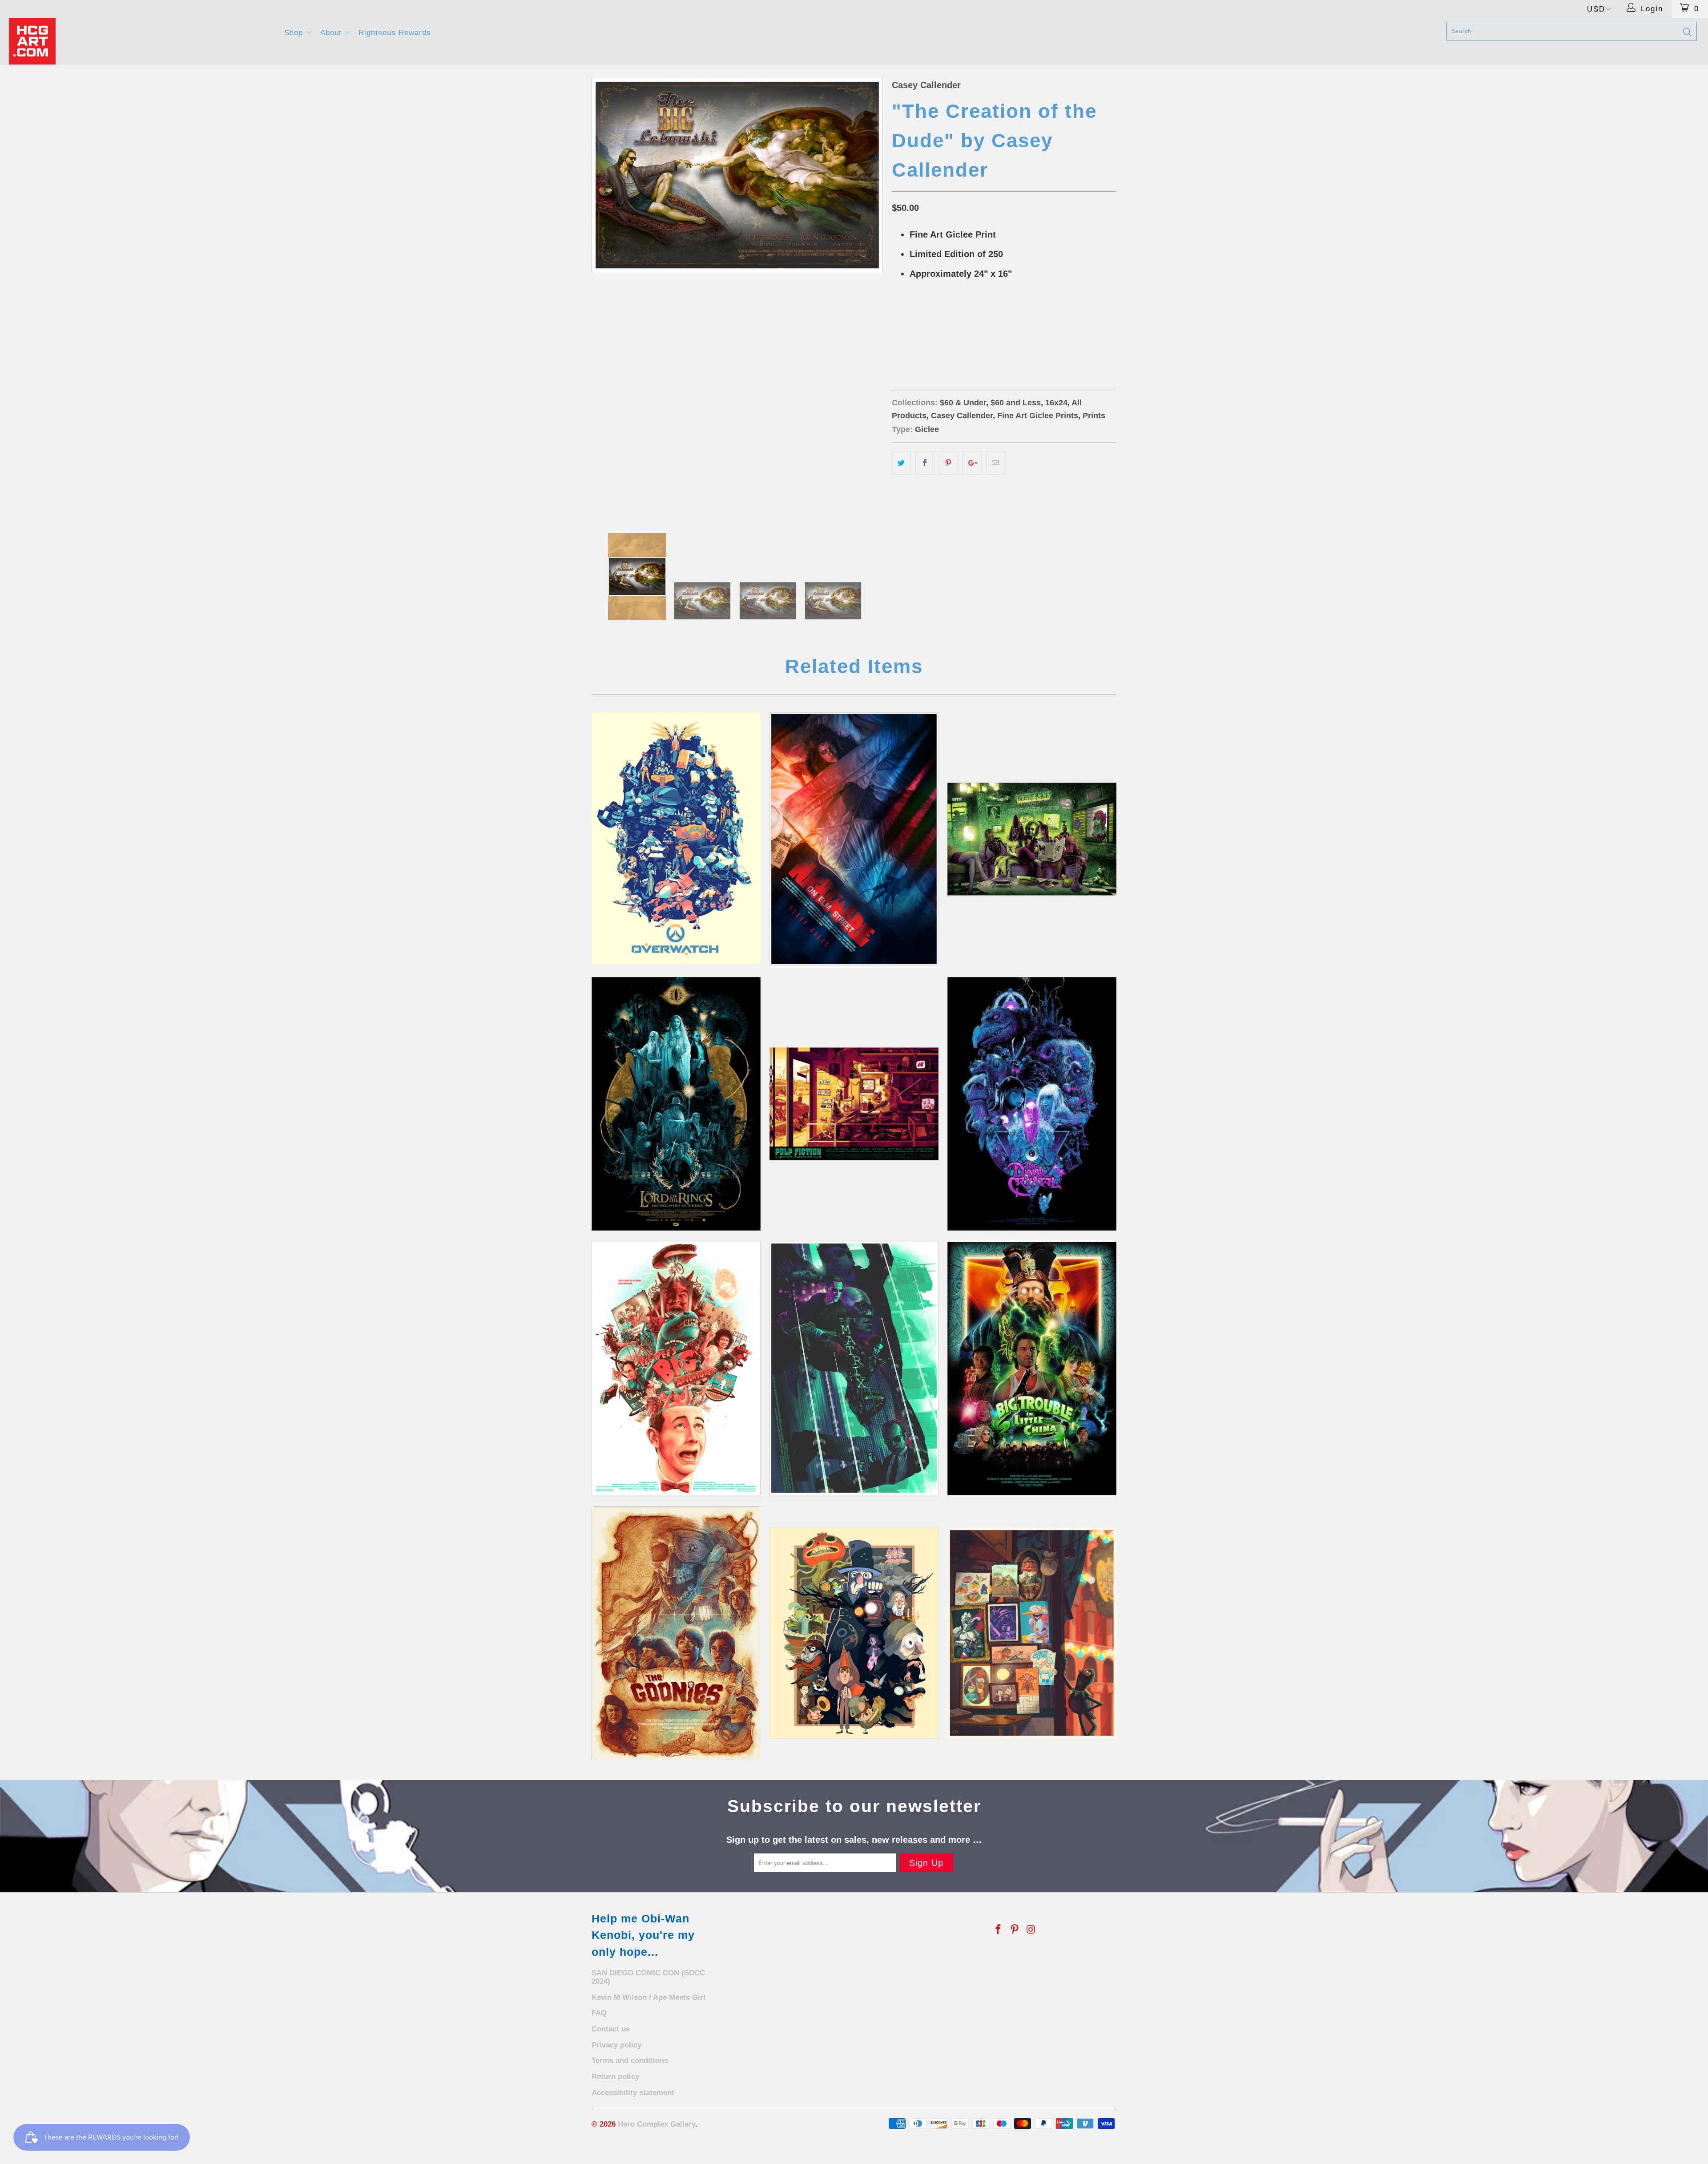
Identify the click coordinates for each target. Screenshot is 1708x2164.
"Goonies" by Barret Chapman (676, 1633)
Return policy (615, 2077)
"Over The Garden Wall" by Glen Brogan (854, 1633)
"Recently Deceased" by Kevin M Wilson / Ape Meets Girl (1032, 839)
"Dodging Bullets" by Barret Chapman (854, 1369)
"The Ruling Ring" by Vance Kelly (676, 1104)
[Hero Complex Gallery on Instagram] (1031, 1930)
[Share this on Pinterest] (949, 463)
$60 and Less (1016, 403)
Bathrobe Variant (926, 319)
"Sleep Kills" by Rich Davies (854, 839)
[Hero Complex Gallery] (141, 41)
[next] (867, 297)
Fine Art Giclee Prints (1038, 416)
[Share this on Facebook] (925, 463)
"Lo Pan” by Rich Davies (1032, 1369)
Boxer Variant (992, 319)
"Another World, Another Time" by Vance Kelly (1032, 1104)
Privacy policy (616, 2045)
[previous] (607, 297)
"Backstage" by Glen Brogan (1032, 1633)
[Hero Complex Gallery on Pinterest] (1015, 1930)
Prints (1094, 416)
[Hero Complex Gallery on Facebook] (999, 1930)
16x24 (1056, 403)
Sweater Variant (924, 341)
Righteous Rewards (395, 33)
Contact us (611, 2029)
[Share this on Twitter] (901, 463)
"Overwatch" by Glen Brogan (676, 838)
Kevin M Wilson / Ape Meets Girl (649, 1997)
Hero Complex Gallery (657, 2124)
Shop (295, 33)
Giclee (927, 429)
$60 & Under (963, 403)
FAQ (599, 2013)
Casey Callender (926, 85)
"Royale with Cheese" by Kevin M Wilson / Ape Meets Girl (854, 1104)
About (332, 33)
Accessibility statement (633, 2093)
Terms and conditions (630, 2061)
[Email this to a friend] (996, 463)
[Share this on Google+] (972, 463)
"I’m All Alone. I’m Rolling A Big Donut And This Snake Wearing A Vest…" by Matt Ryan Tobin (676, 1369)
